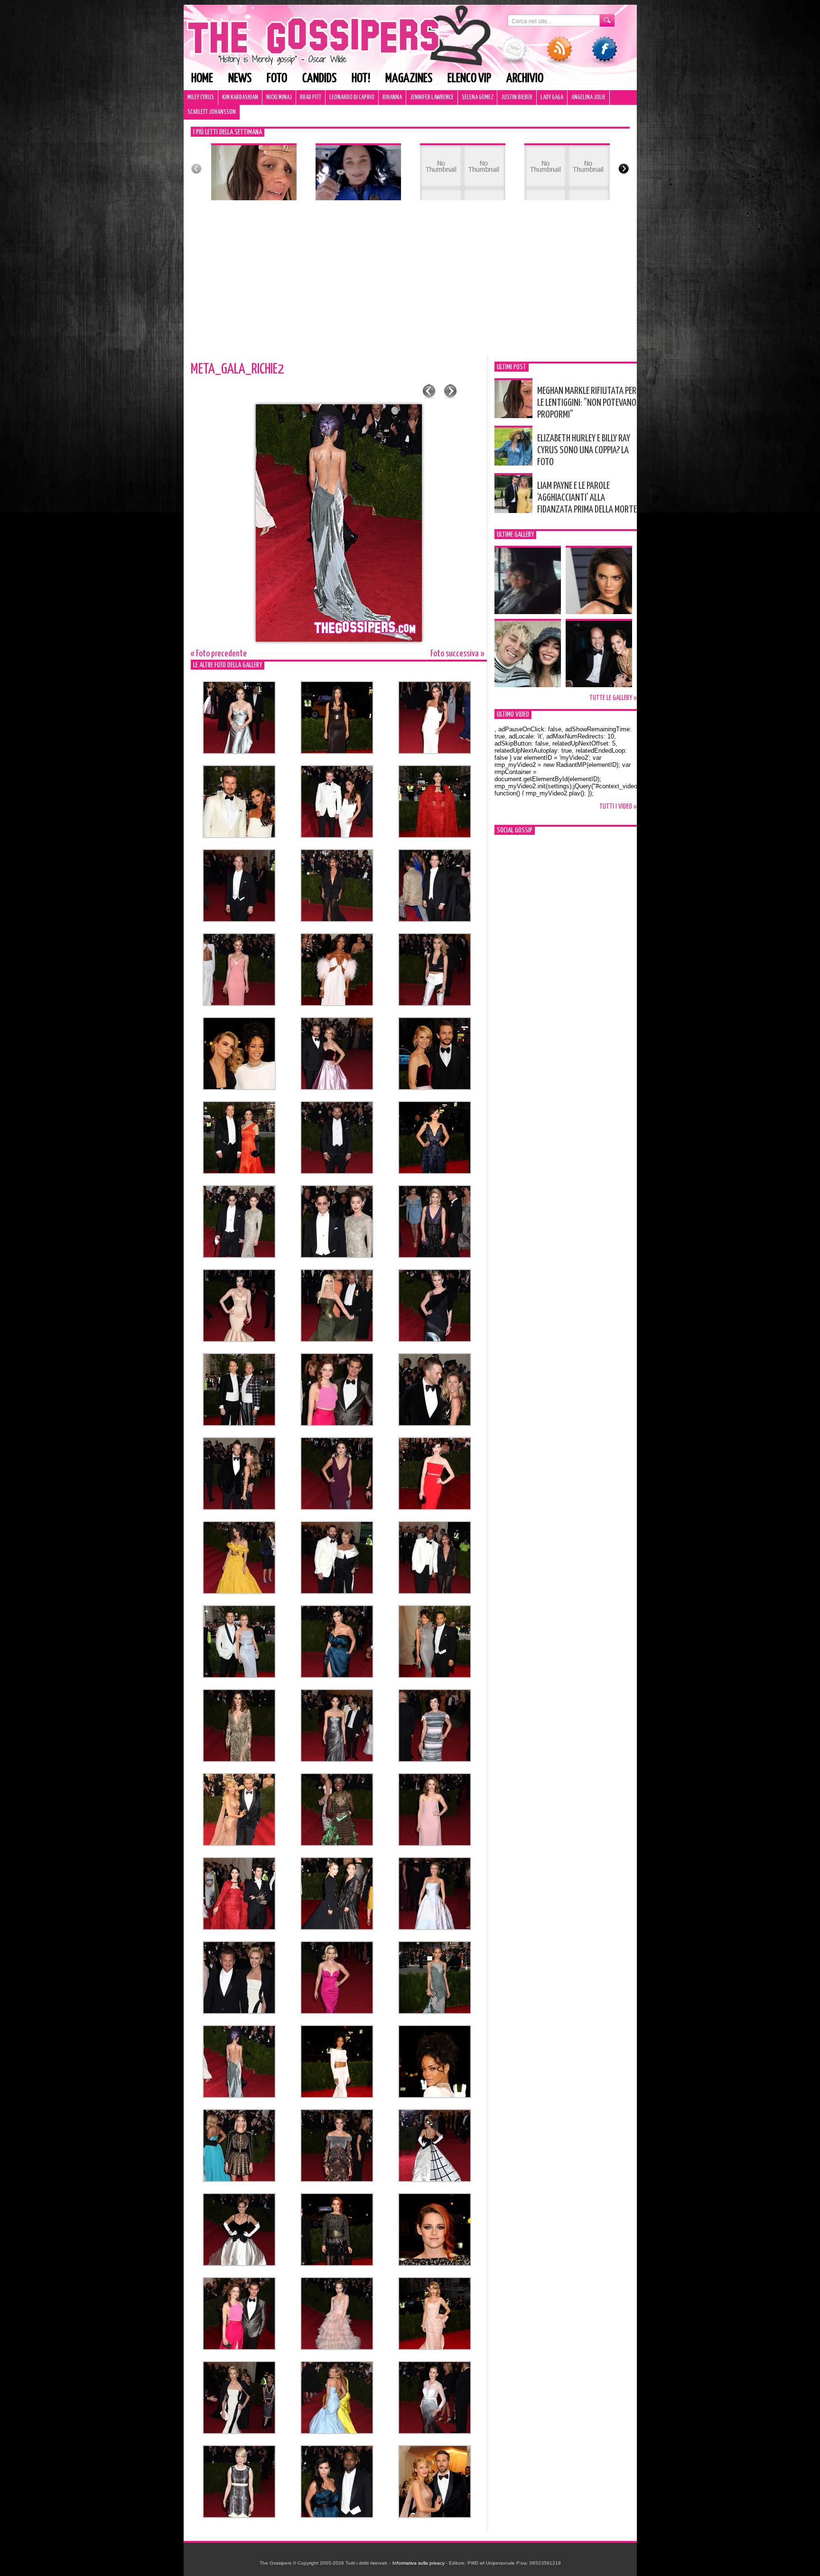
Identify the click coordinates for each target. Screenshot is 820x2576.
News (240, 79)
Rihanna (392, 98)
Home (202, 79)
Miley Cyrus (201, 98)
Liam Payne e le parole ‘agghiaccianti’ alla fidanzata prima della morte (587, 498)
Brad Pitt (311, 98)
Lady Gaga (552, 98)
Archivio (525, 79)
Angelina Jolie (588, 98)
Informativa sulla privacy (419, 2563)
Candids (319, 79)
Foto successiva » (457, 654)
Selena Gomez (477, 98)
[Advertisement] (410, 283)
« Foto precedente (219, 654)
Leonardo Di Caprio (352, 98)
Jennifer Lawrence (432, 98)
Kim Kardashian (240, 98)
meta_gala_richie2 (237, 369)
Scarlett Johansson (212, 112)
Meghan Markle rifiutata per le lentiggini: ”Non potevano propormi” (587, 403)
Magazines (409, 79)
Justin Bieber (517, 98)
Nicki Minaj (279, 98)
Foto (277, 79)
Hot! (361, 79)
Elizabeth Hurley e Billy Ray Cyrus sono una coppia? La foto (584, 450)
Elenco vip (469, 79)
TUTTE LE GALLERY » (613, 698)
